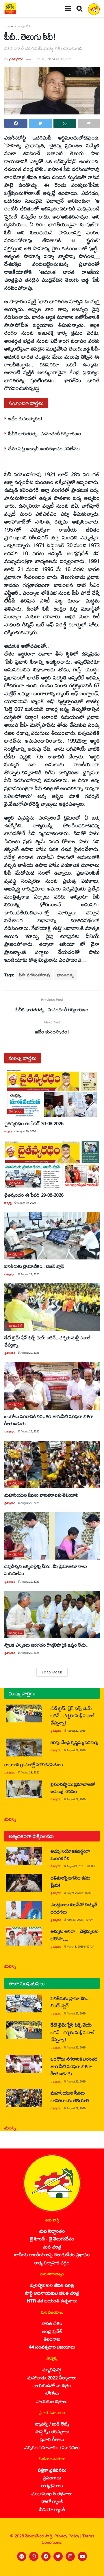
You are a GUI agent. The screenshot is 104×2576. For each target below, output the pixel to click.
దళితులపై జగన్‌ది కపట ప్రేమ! (70, 1881)
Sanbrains (92, 2570)
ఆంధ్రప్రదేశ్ (24, 26)
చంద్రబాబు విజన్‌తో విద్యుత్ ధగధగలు (74, 1908)
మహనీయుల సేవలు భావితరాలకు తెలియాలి (41, 1495)
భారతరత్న (65, 975)
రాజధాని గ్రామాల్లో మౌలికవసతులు (34, 1764)
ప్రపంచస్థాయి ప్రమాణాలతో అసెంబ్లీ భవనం (73, 1788)
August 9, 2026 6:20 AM (81, 1866)
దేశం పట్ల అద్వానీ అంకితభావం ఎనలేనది (44, 448)
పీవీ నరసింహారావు (35, 975)
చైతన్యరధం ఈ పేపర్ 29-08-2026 (34, 1195)
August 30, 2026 (26, 1131)
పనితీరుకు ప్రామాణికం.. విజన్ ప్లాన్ (34, 1266)
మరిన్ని (10, 1819)
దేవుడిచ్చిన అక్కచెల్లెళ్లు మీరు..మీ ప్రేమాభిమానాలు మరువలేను (45, 1570)
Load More (52, 1672)
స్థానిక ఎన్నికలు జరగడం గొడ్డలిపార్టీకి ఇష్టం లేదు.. (47, 1645)
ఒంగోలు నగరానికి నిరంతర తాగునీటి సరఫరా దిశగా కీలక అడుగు (49, 1420)
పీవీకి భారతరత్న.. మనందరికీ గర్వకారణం (45, 433)
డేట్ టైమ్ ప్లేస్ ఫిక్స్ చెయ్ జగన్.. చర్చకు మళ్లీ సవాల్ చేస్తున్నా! (48, 1341)
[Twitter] (58, 2556)
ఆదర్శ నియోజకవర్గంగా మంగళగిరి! (70, 1854)
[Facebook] (46, 2556)
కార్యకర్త (8, 1131)
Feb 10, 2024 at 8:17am (53, 59)
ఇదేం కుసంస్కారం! (25, 418)
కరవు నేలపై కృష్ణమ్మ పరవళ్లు (74, 1742)
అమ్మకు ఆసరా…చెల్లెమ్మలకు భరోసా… (74, 1935)
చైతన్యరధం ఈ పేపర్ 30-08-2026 (34, 1123)
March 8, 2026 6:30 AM (80, 1947)
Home (9, 26)
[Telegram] (22, 2556)
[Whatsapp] (34, 2556)
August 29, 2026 (26, 1203)
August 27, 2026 (76, 1799)
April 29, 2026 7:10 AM (80, 1920)
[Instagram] (70, 2556)
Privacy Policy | (68, 2536)
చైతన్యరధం (16, 59)
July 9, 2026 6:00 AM (79, 1893)
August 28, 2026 (30, 1772)
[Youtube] (82, 2556)
